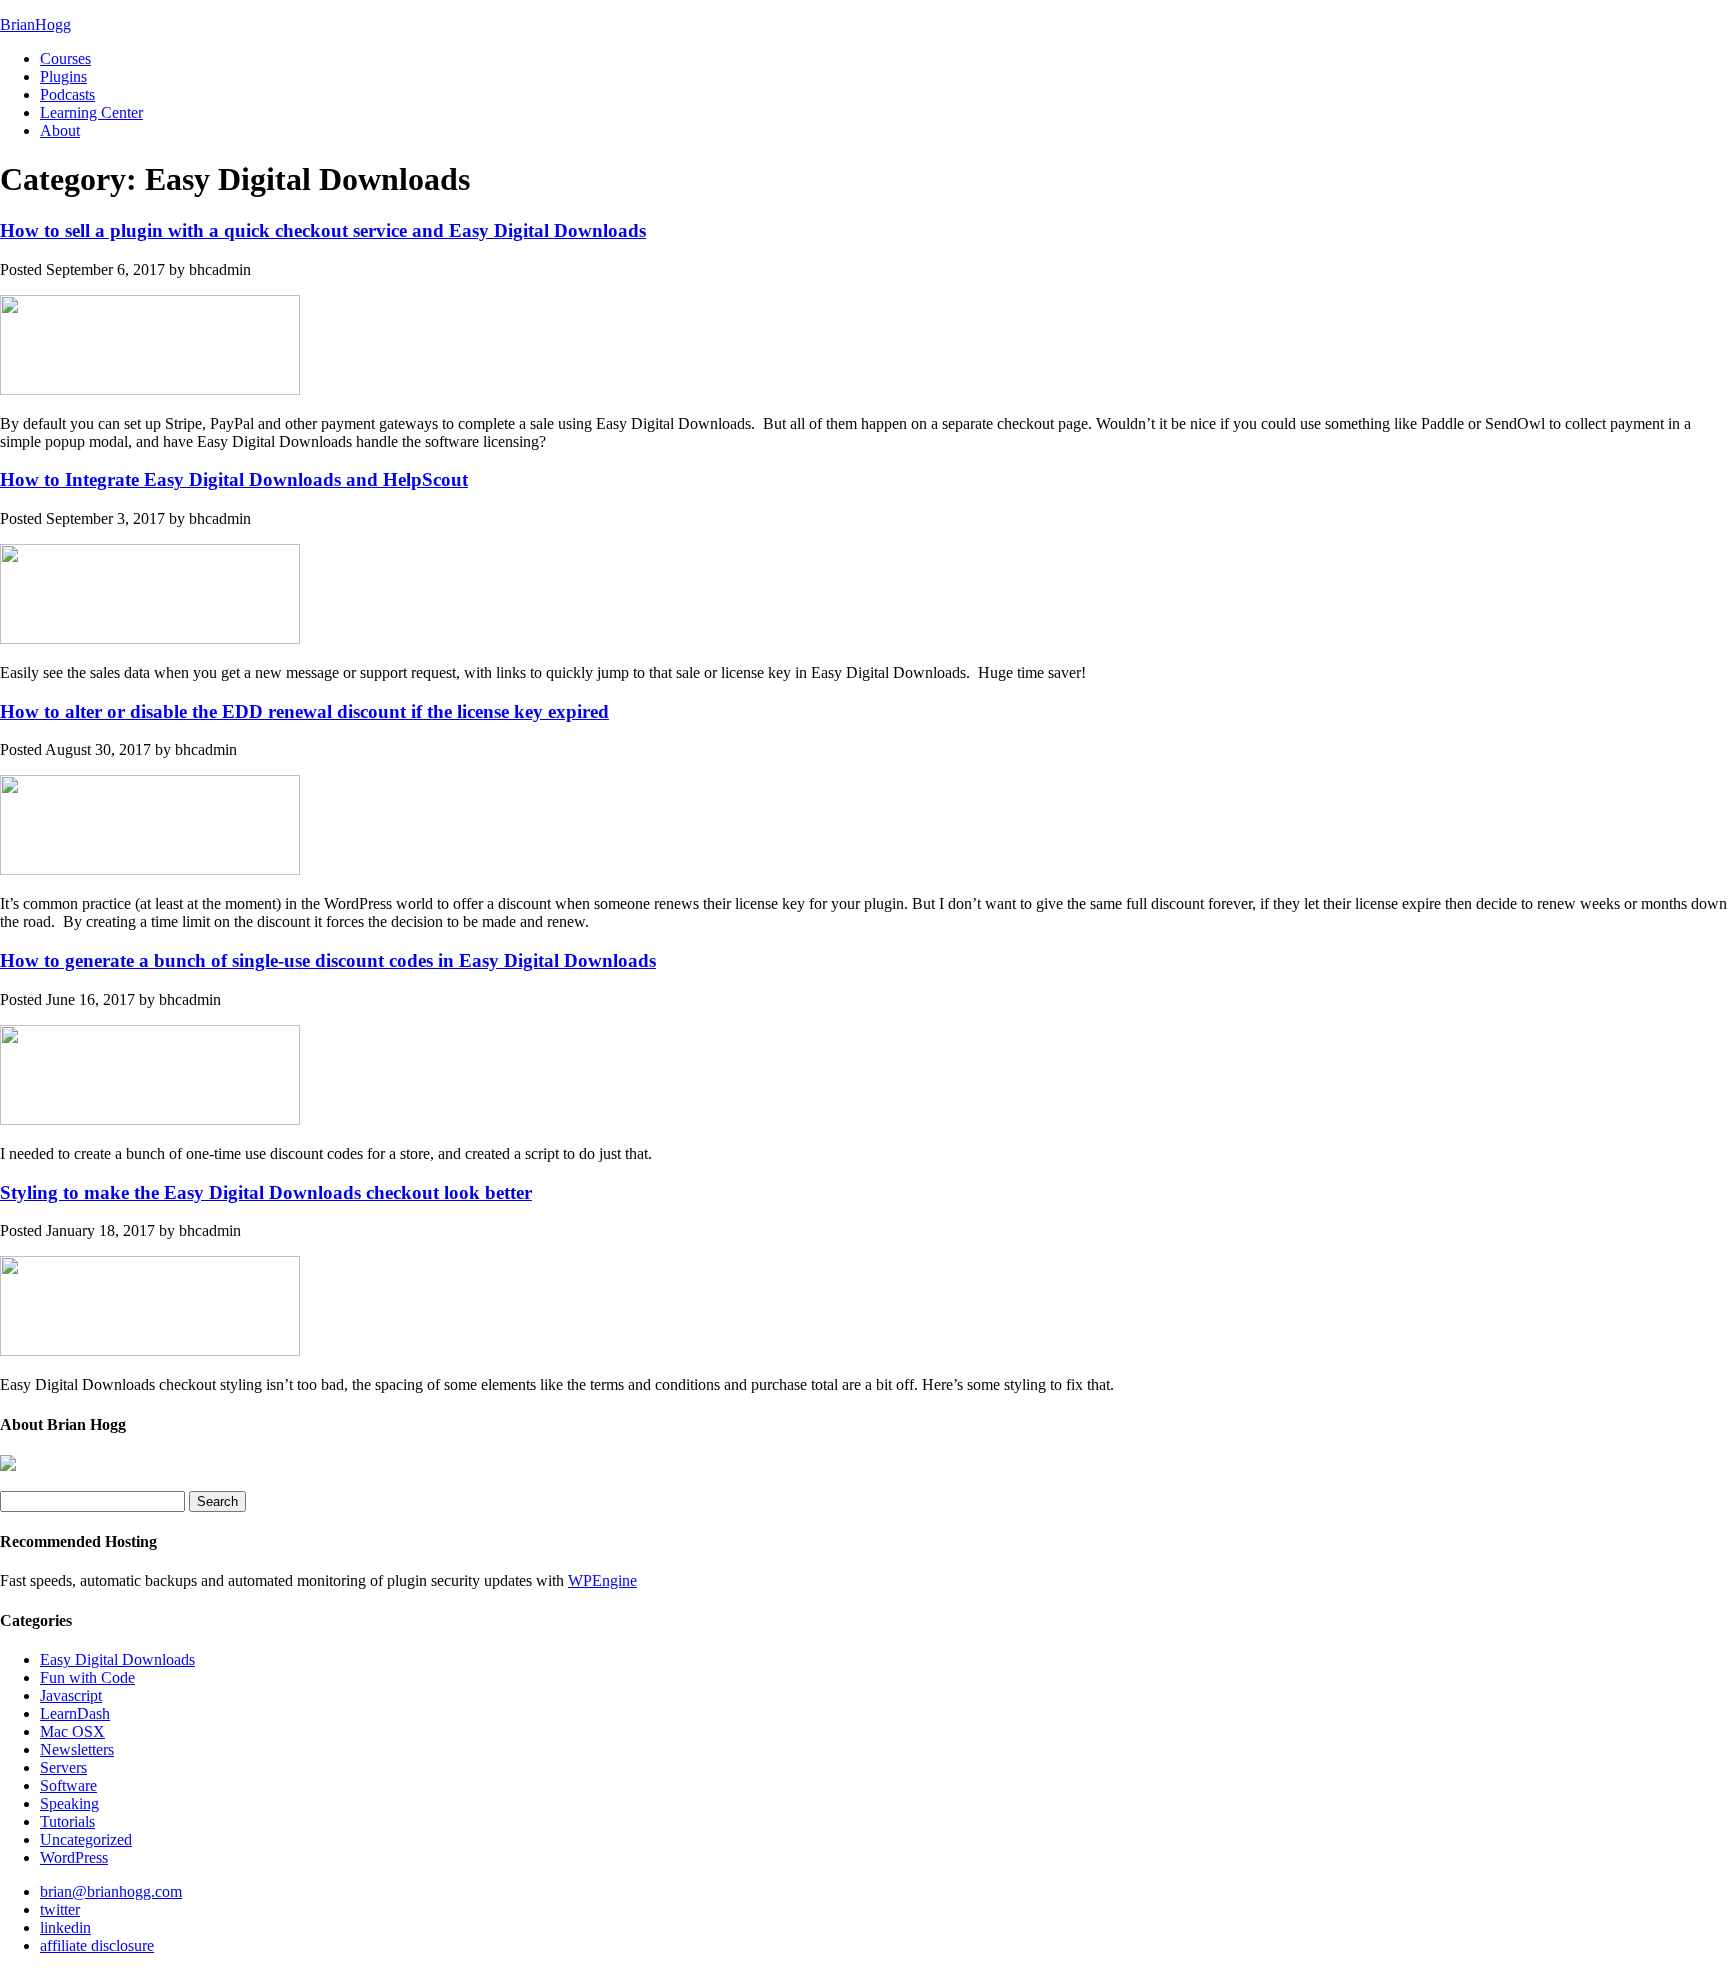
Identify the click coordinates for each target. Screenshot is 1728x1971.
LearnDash (75, 1713)
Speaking (69, 1803)
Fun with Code (87, 1677)
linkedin (65, 1927)
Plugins (63, 76)
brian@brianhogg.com (111, 1891)
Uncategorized (86, 1839)
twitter (60, 1909)
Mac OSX (72, 1731)
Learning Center (91, 112)
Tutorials (67, 1821)
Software (68, 1785)
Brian (35, 24)
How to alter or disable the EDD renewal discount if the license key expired (304, 711)
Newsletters (77, 1749)
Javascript (71, 1695)
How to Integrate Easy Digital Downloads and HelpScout (234, 479)
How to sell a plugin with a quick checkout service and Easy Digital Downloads (323, 230)
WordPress (74, 1857)
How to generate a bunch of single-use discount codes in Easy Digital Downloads (328, 960)
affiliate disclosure (97, 1945)
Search (217, 1501)
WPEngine (602, 1580)
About (60, 130)
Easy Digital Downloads (117, 1659)
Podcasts (67, 94)
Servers (63, 1767)
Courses (65, 58)
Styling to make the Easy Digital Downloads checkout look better (266, 1192)
